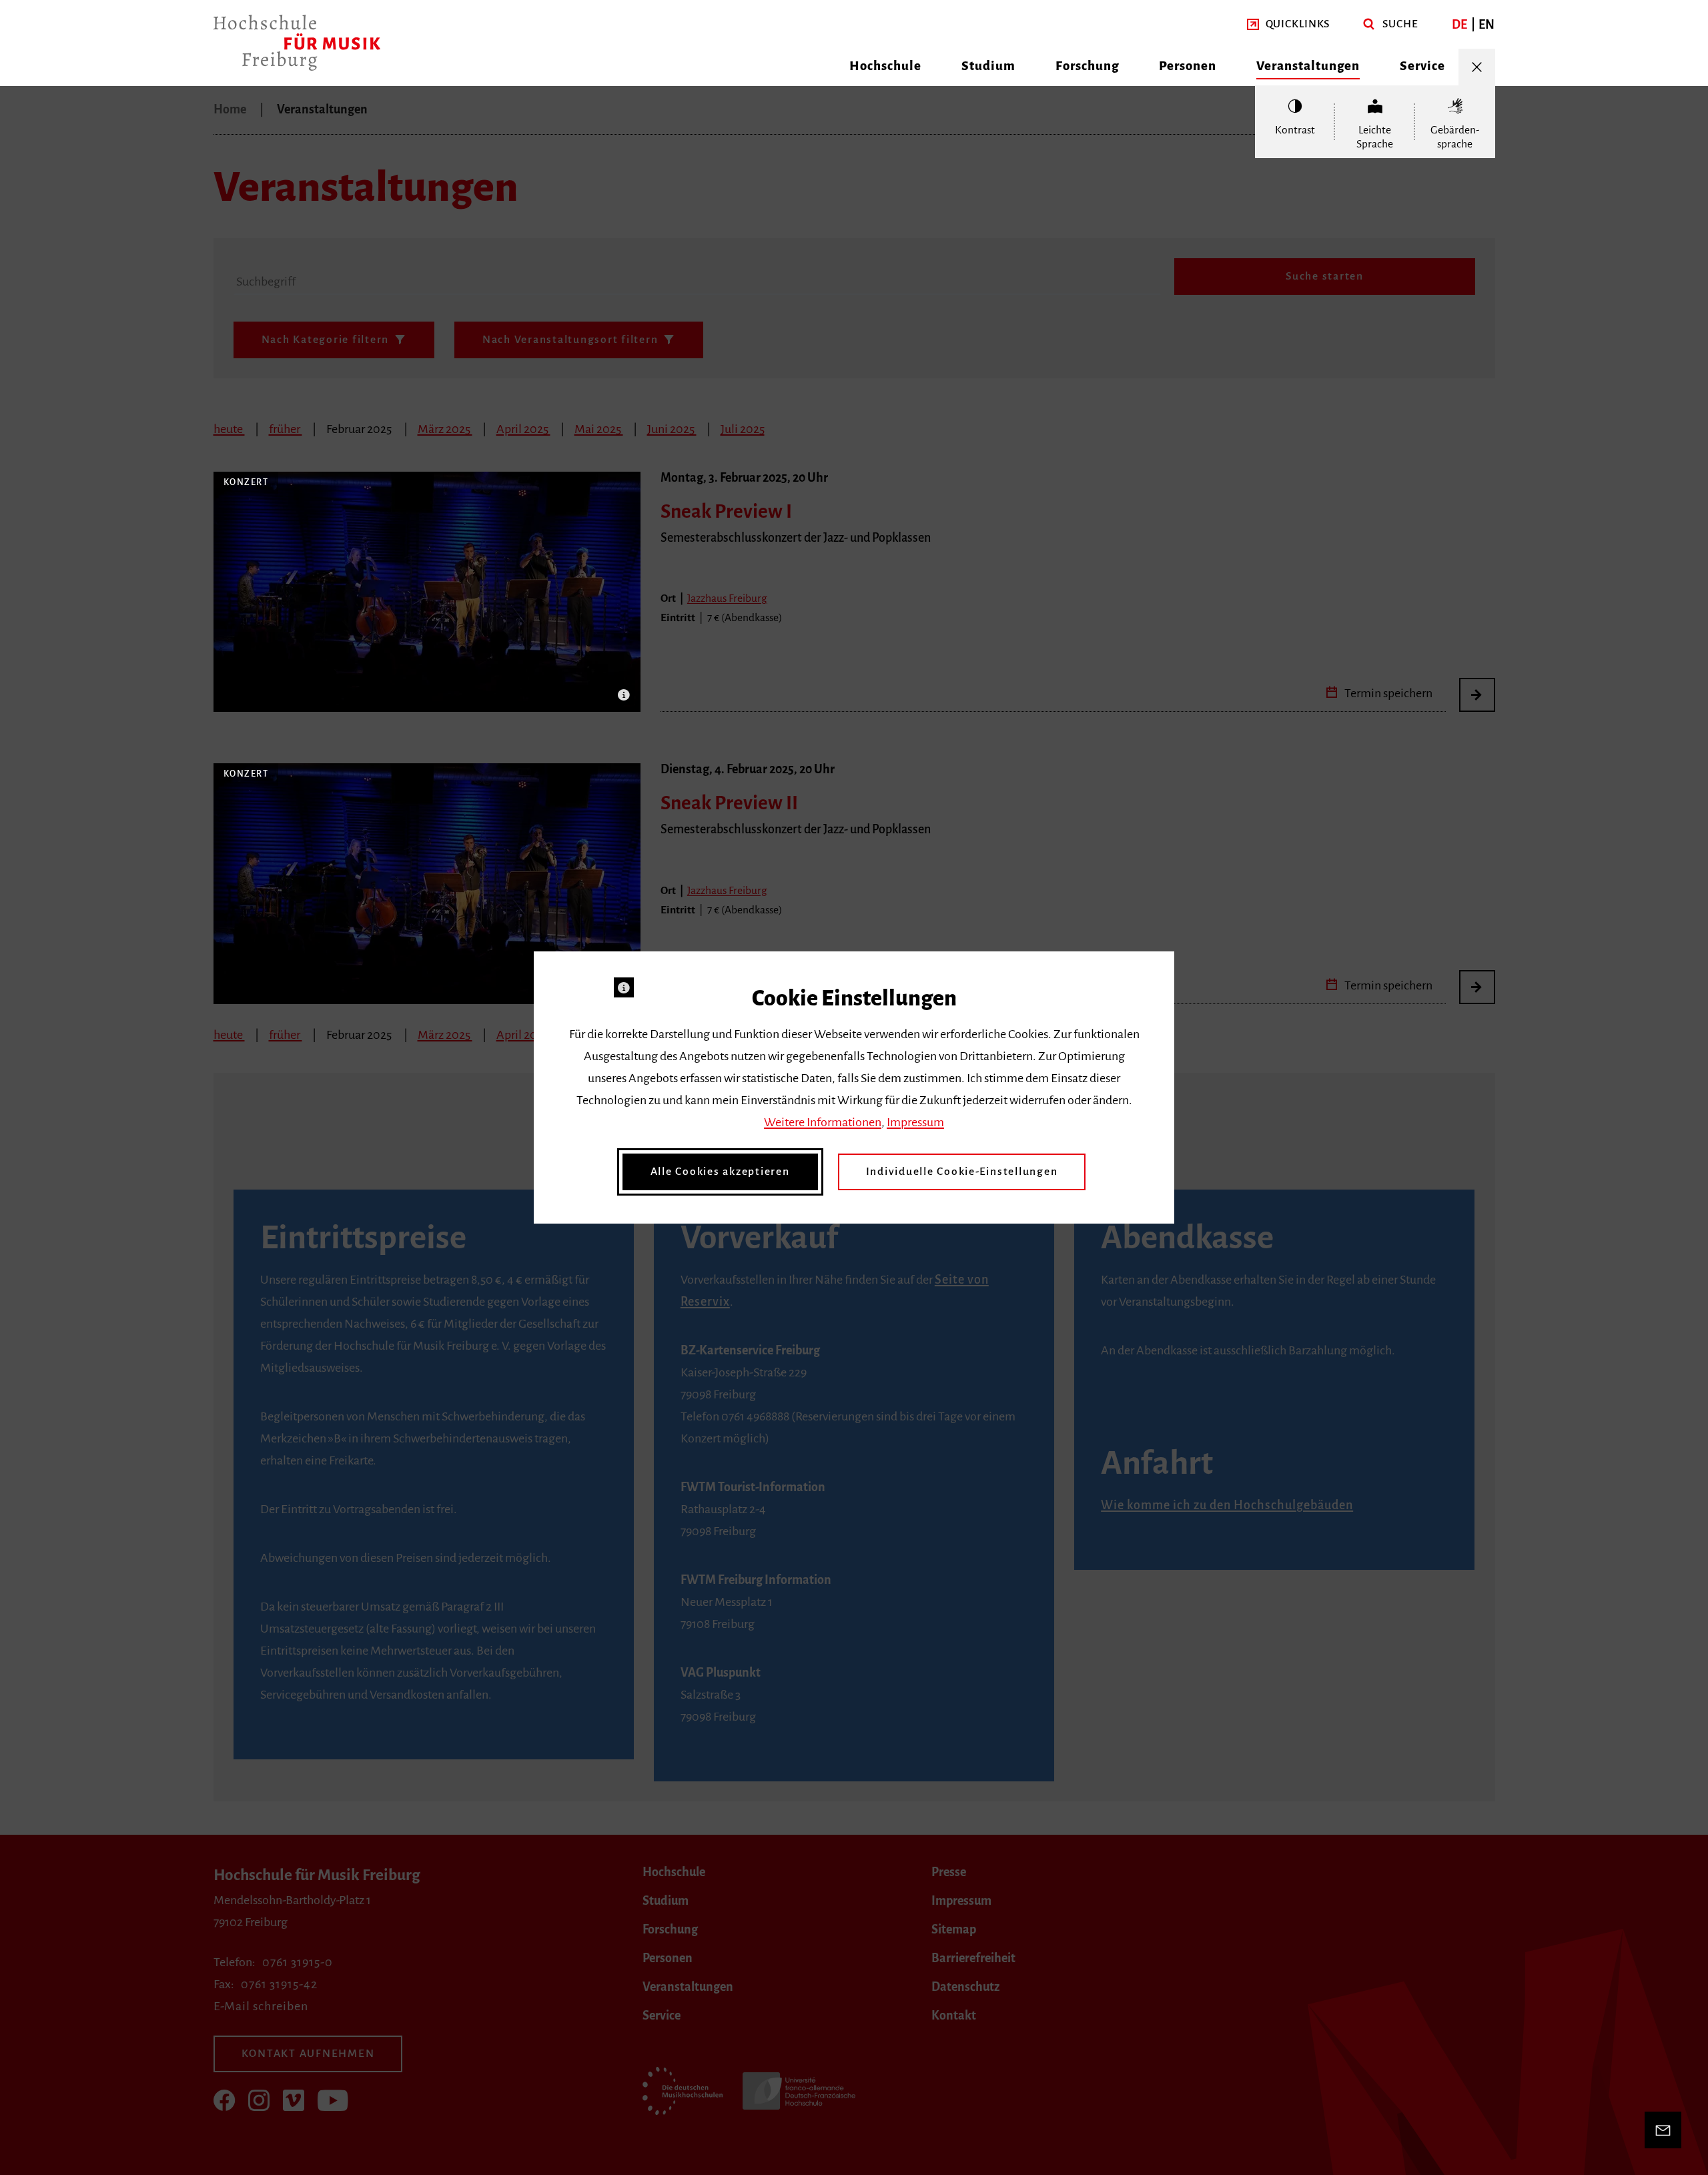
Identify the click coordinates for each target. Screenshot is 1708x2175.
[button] (1289, 24)
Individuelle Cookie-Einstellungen (962, 1172)
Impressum (915, 1122)
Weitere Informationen (823, 1122)
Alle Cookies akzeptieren (720, 1172)
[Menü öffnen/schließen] (1477, 67)
